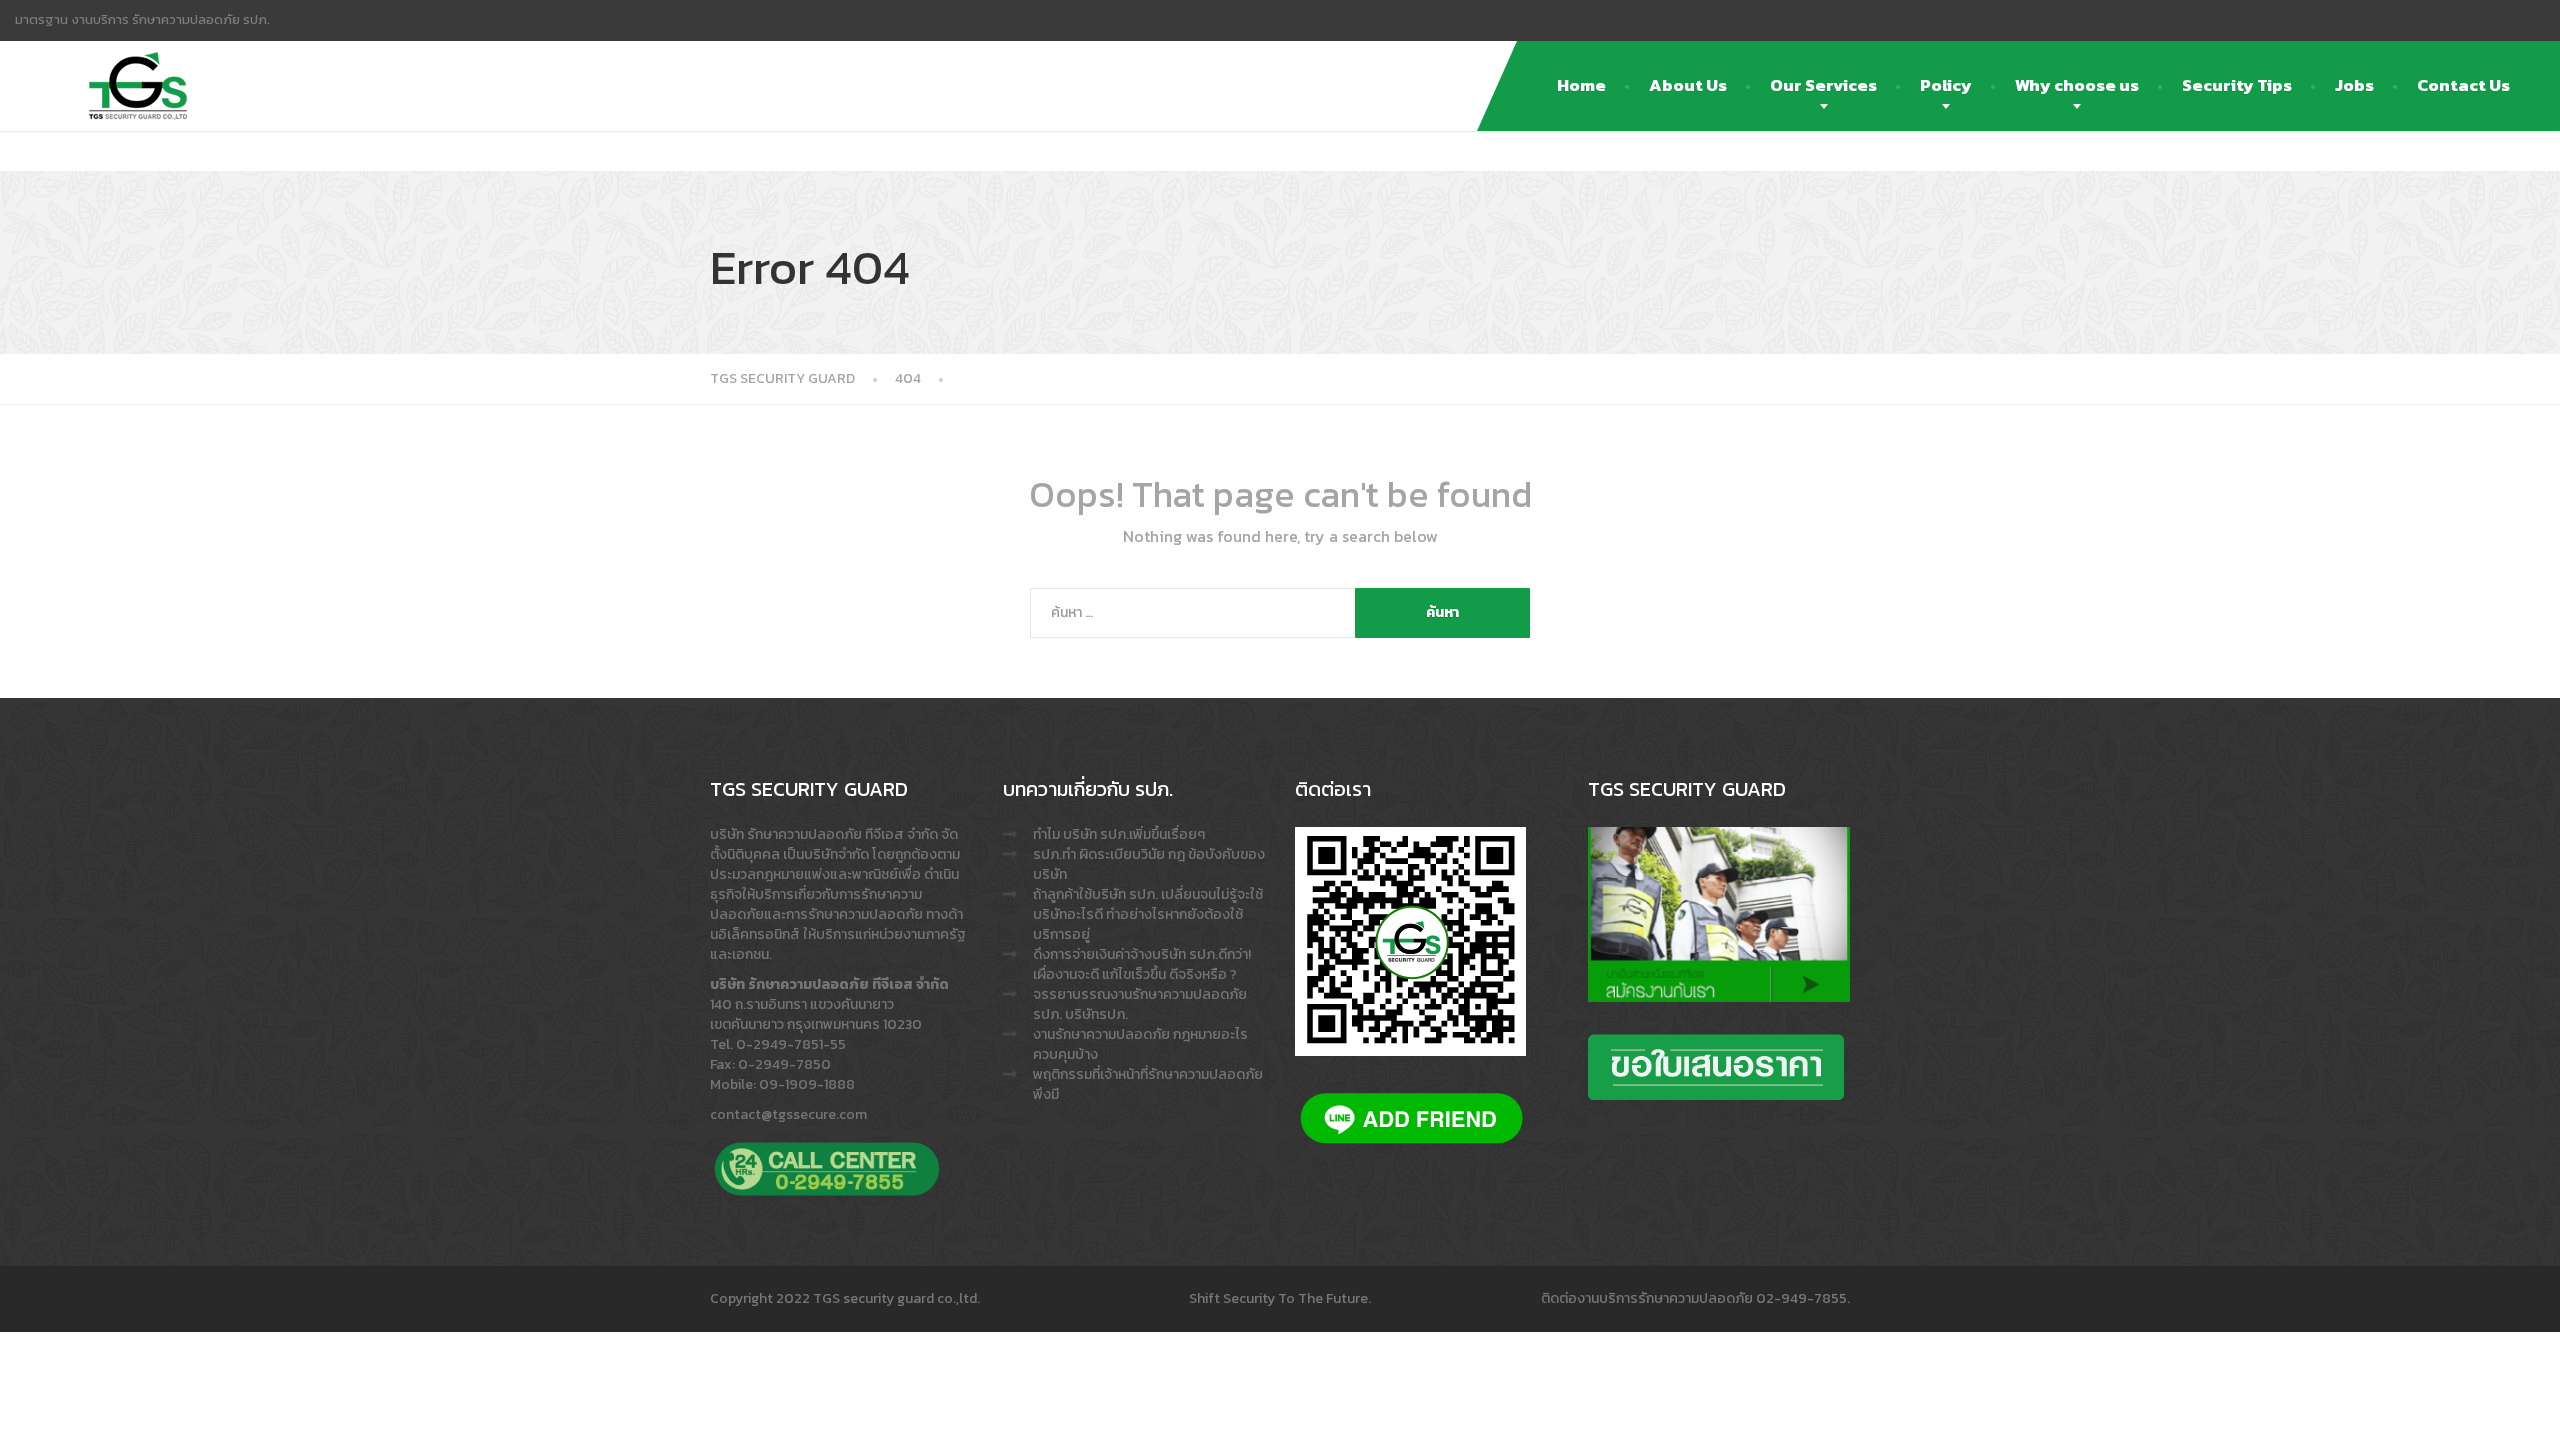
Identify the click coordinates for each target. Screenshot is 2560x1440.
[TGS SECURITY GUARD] (137, 66)
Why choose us (2077, 85)
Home (1581, 85)
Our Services (1823, 85)
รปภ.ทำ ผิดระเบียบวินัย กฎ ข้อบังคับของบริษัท (1149, 864)
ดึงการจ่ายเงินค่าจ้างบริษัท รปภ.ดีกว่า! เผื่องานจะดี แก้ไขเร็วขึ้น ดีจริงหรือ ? (1142, 964)
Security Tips (2237, 85)
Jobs (2354, 85)
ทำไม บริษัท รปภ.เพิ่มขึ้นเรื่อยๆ (1119, 834)
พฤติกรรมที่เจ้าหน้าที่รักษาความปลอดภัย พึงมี (1148, 1084)
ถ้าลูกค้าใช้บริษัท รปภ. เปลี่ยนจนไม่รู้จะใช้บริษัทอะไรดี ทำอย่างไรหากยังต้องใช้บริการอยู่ (1148, 914)
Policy (1946, 85)
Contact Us (2463, 85)
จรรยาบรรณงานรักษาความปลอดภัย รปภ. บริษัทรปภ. (1140, 1004)
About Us (1688, 85)
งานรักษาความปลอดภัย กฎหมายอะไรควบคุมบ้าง (1140, 1044)
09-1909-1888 (807, 1084)
